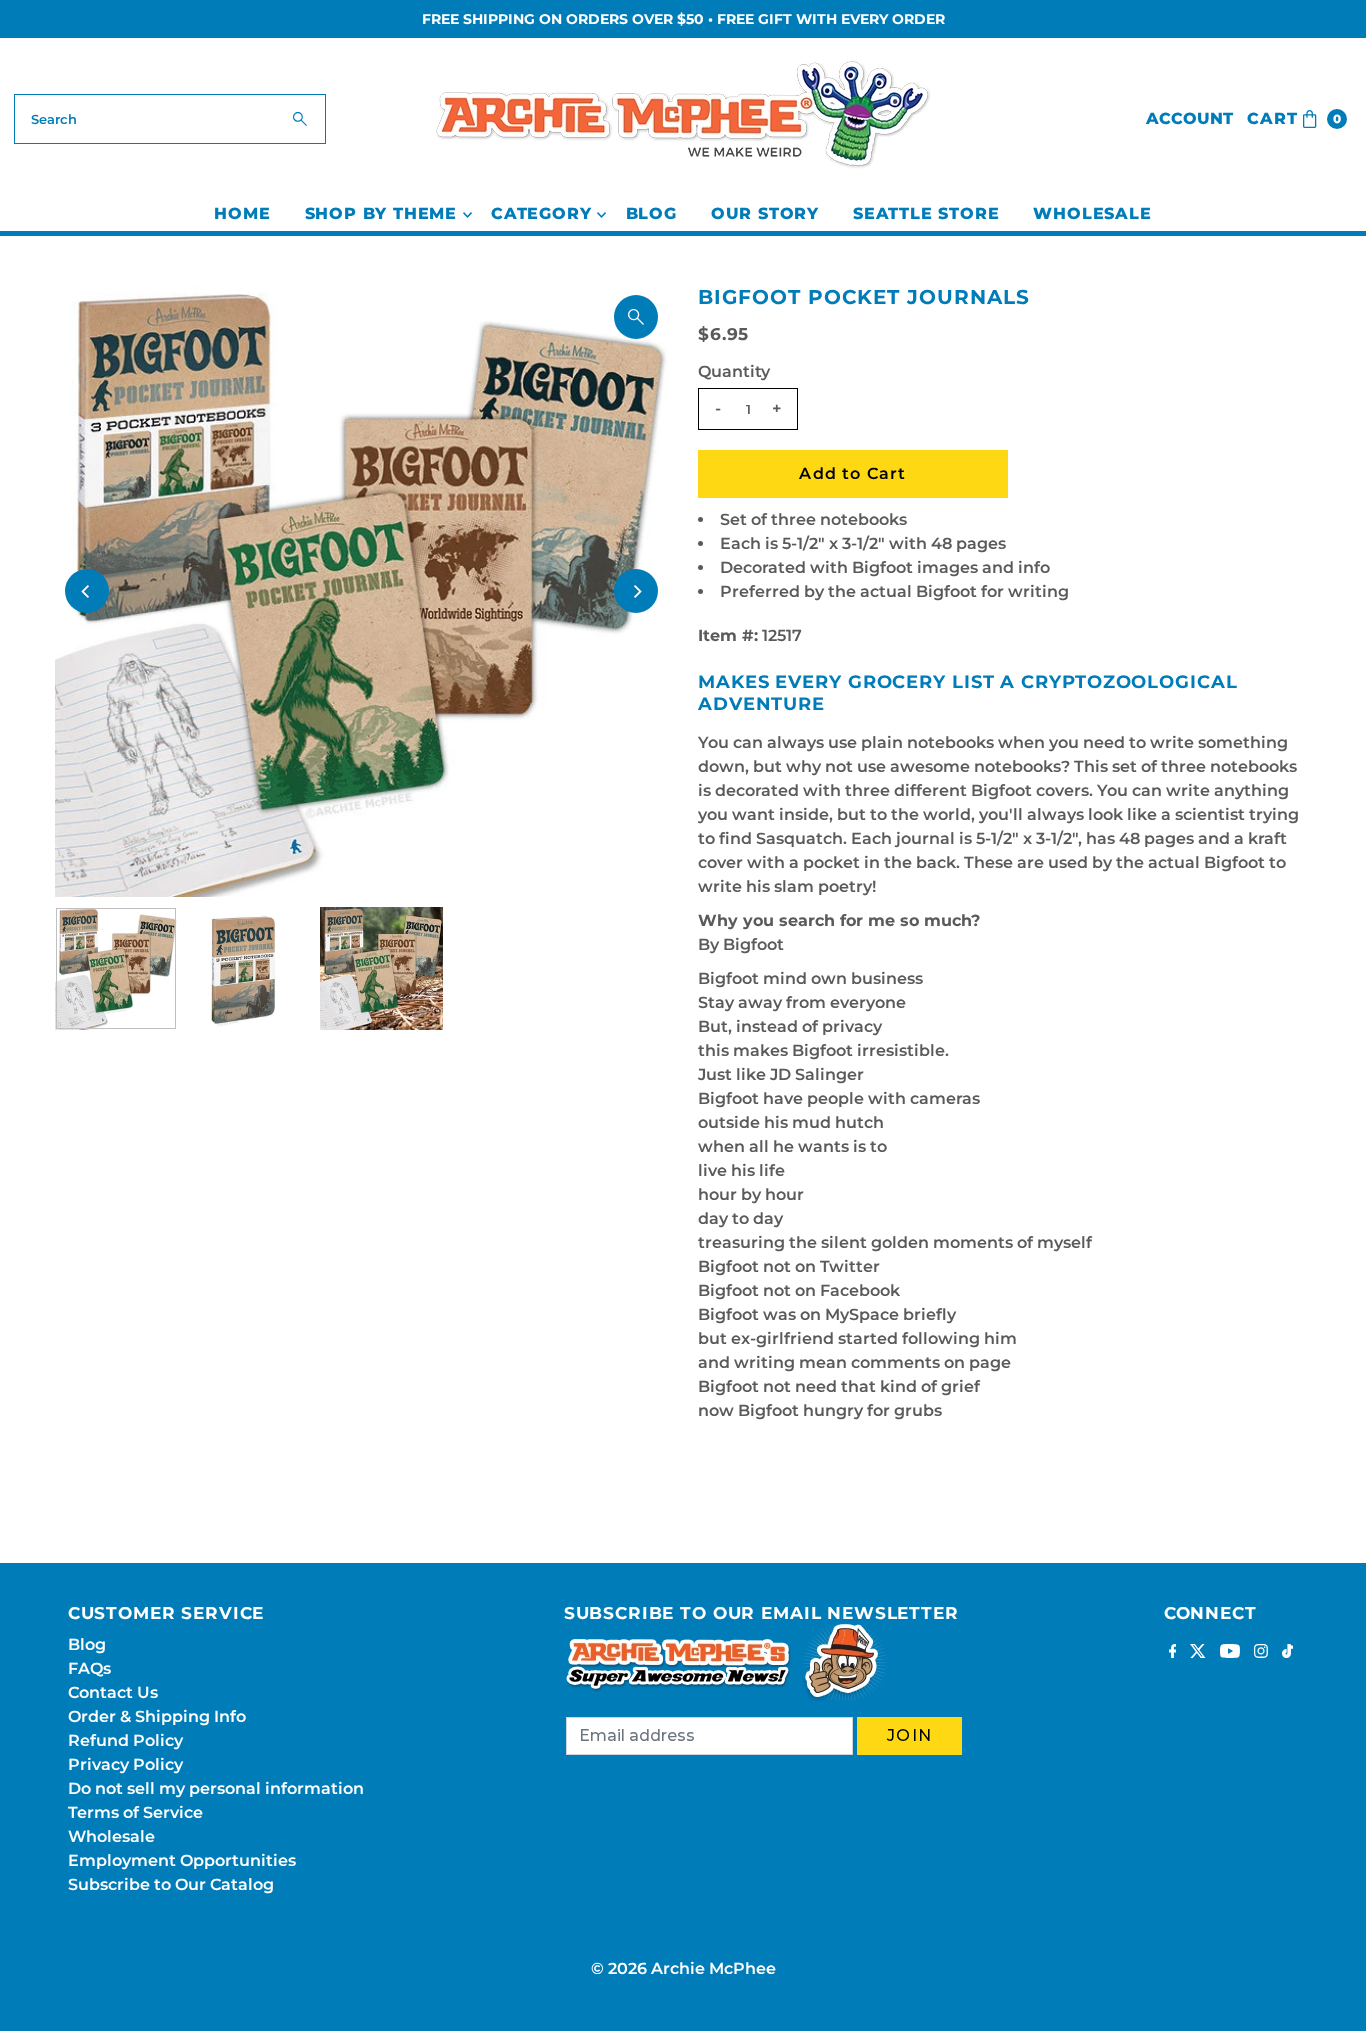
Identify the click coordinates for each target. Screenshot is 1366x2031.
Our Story (765, 213)
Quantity (734, 371)
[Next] (636, 591)
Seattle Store (926, 213)
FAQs (89, 1668)
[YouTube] (1230, 1653)
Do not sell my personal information (216, 1788)
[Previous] (87, 591)
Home (242, 213)
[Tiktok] (1287, 1653)
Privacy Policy (125, 1764)
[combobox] (170, 119)
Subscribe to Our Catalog (171, 1884)
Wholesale (1092, 213)
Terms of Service (135, 1812)
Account (1189, 118)
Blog (651, 213)
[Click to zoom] (636, 317)
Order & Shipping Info (157, 1716)
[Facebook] (1173, 1653)
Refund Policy (125, 1740)
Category (541, 213)
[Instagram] (1261, 1653)
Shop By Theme (381, 213)
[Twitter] (1198, 1653)
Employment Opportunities (182, 1860)
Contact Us (113, 1692)
